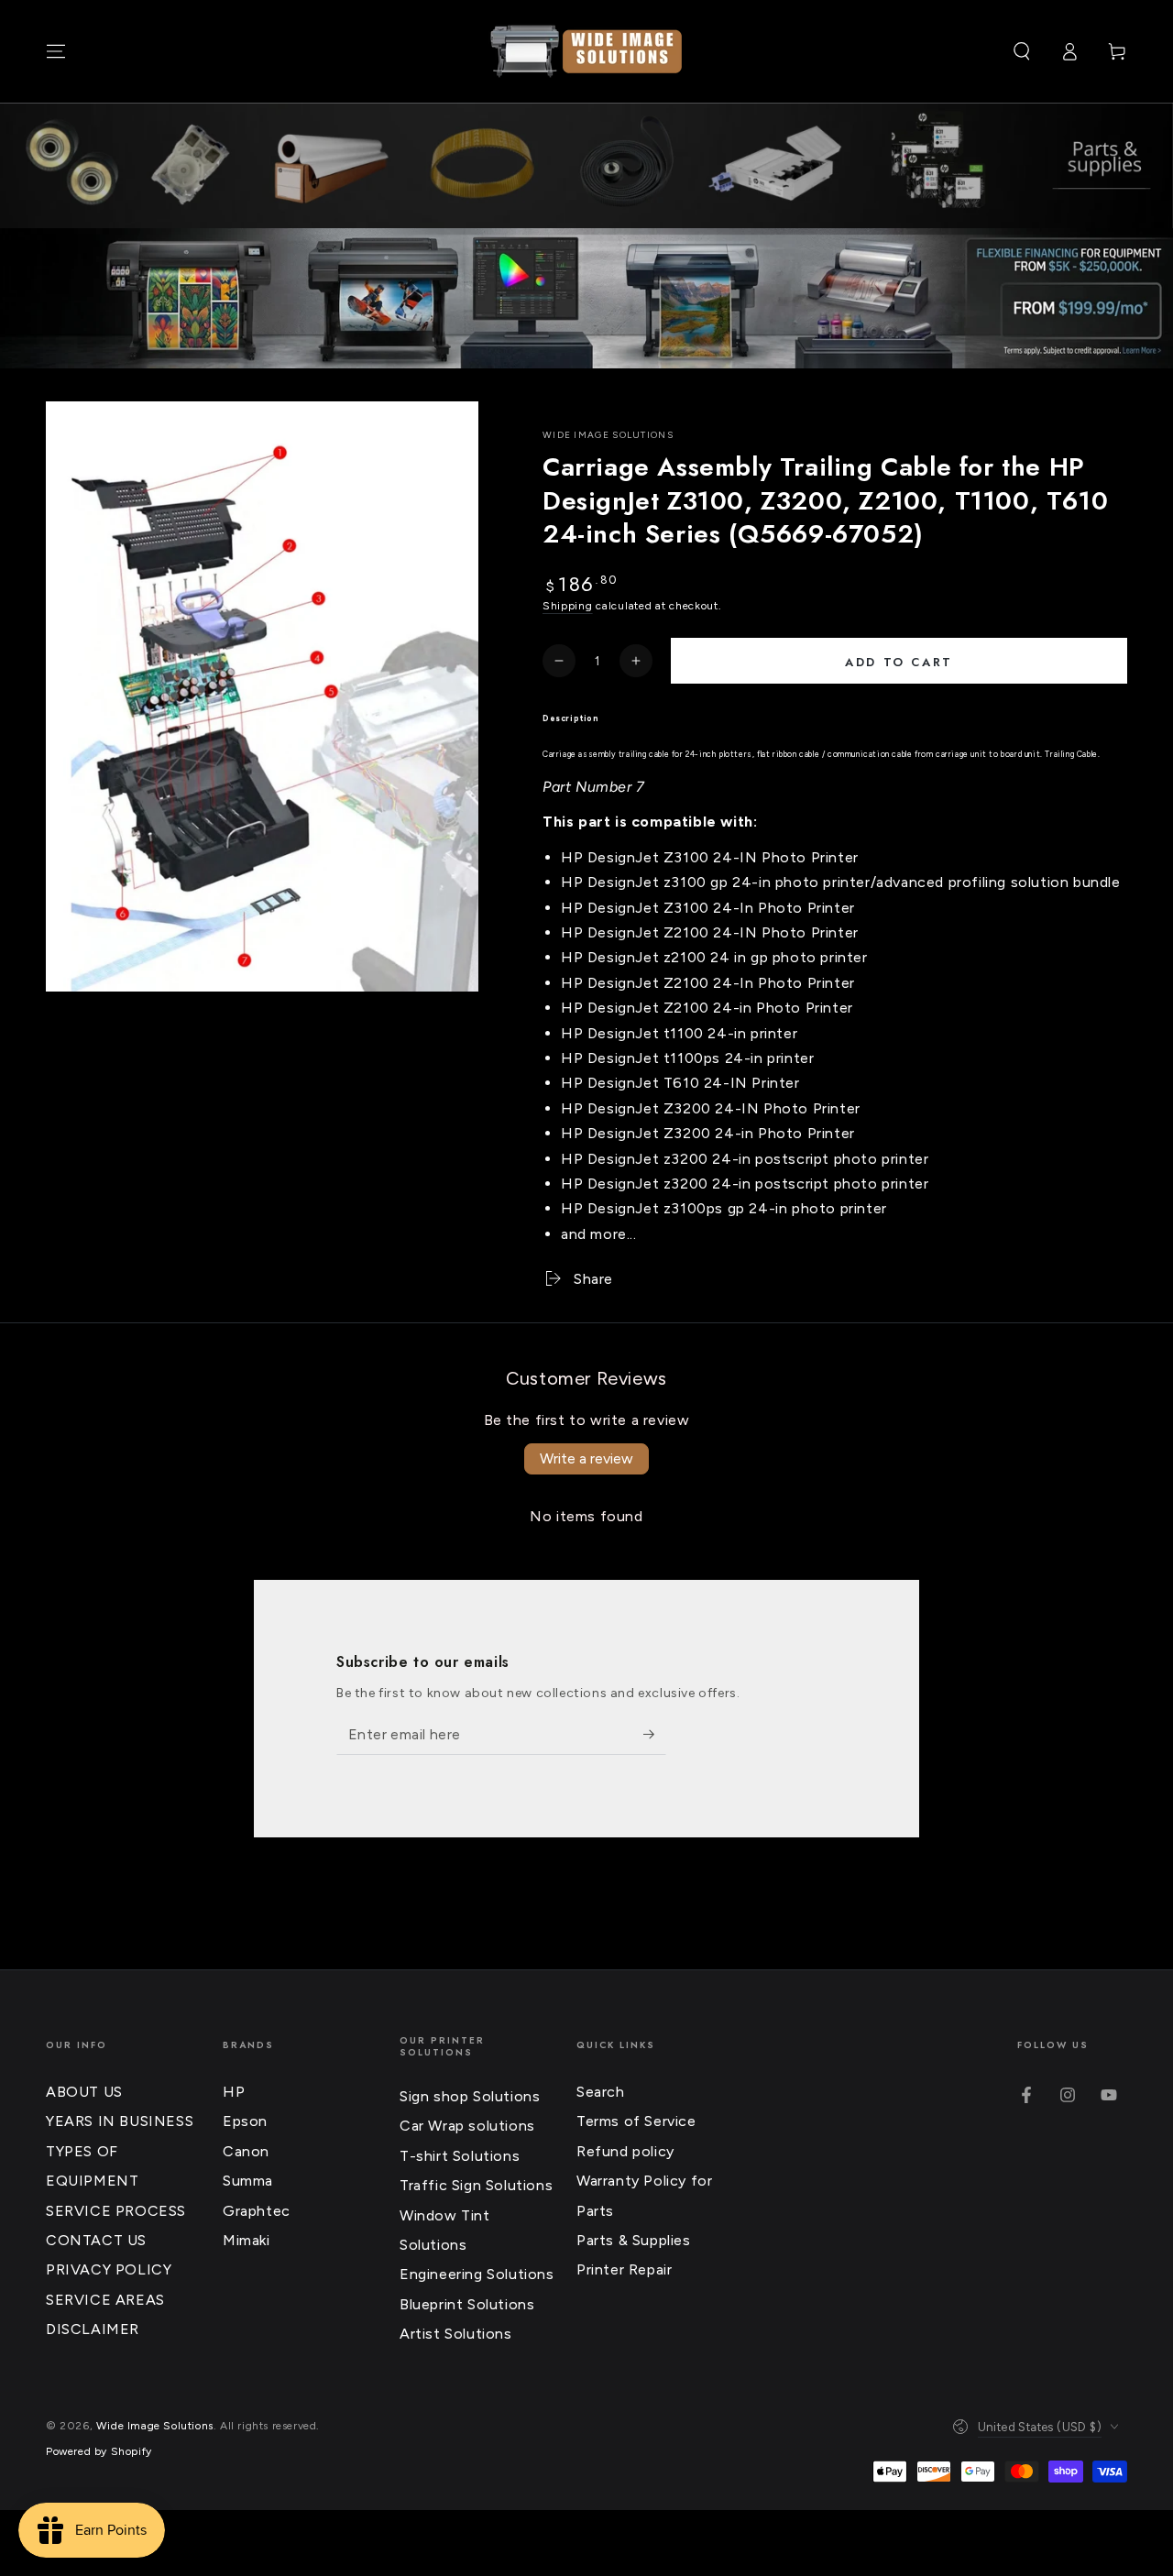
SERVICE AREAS (105, 2300)
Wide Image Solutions (608, 435)
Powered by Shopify (99, 2451)
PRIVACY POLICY (109, 2269)
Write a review (586, 1458)
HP (234, 2092)
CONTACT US (96, 2240)
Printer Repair (624, 2269)
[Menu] (56, 51)
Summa (248, 2181)
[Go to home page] (586, 51)
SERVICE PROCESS (116, 2211)
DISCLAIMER (93, 2329)
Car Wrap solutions (467, 2126)
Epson (245, 2121)
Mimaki (247, 2240)
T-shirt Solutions (460, 2156)
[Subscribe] (655, 1734)
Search (601, 2092)
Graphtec (257, 2211)
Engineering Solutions (477, 2274)
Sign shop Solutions (470, 2096)
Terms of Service (636, 2121)
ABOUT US (84, 2092)
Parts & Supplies (634, 2240)
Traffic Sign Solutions (476, 2185)
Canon (246, 2151)
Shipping (568, 606)
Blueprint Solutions (467, 2304)
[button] (1022, 51)
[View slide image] (586, 299)
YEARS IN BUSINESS (120, 2121)
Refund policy (625, 2151)
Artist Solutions (456, 2334)
